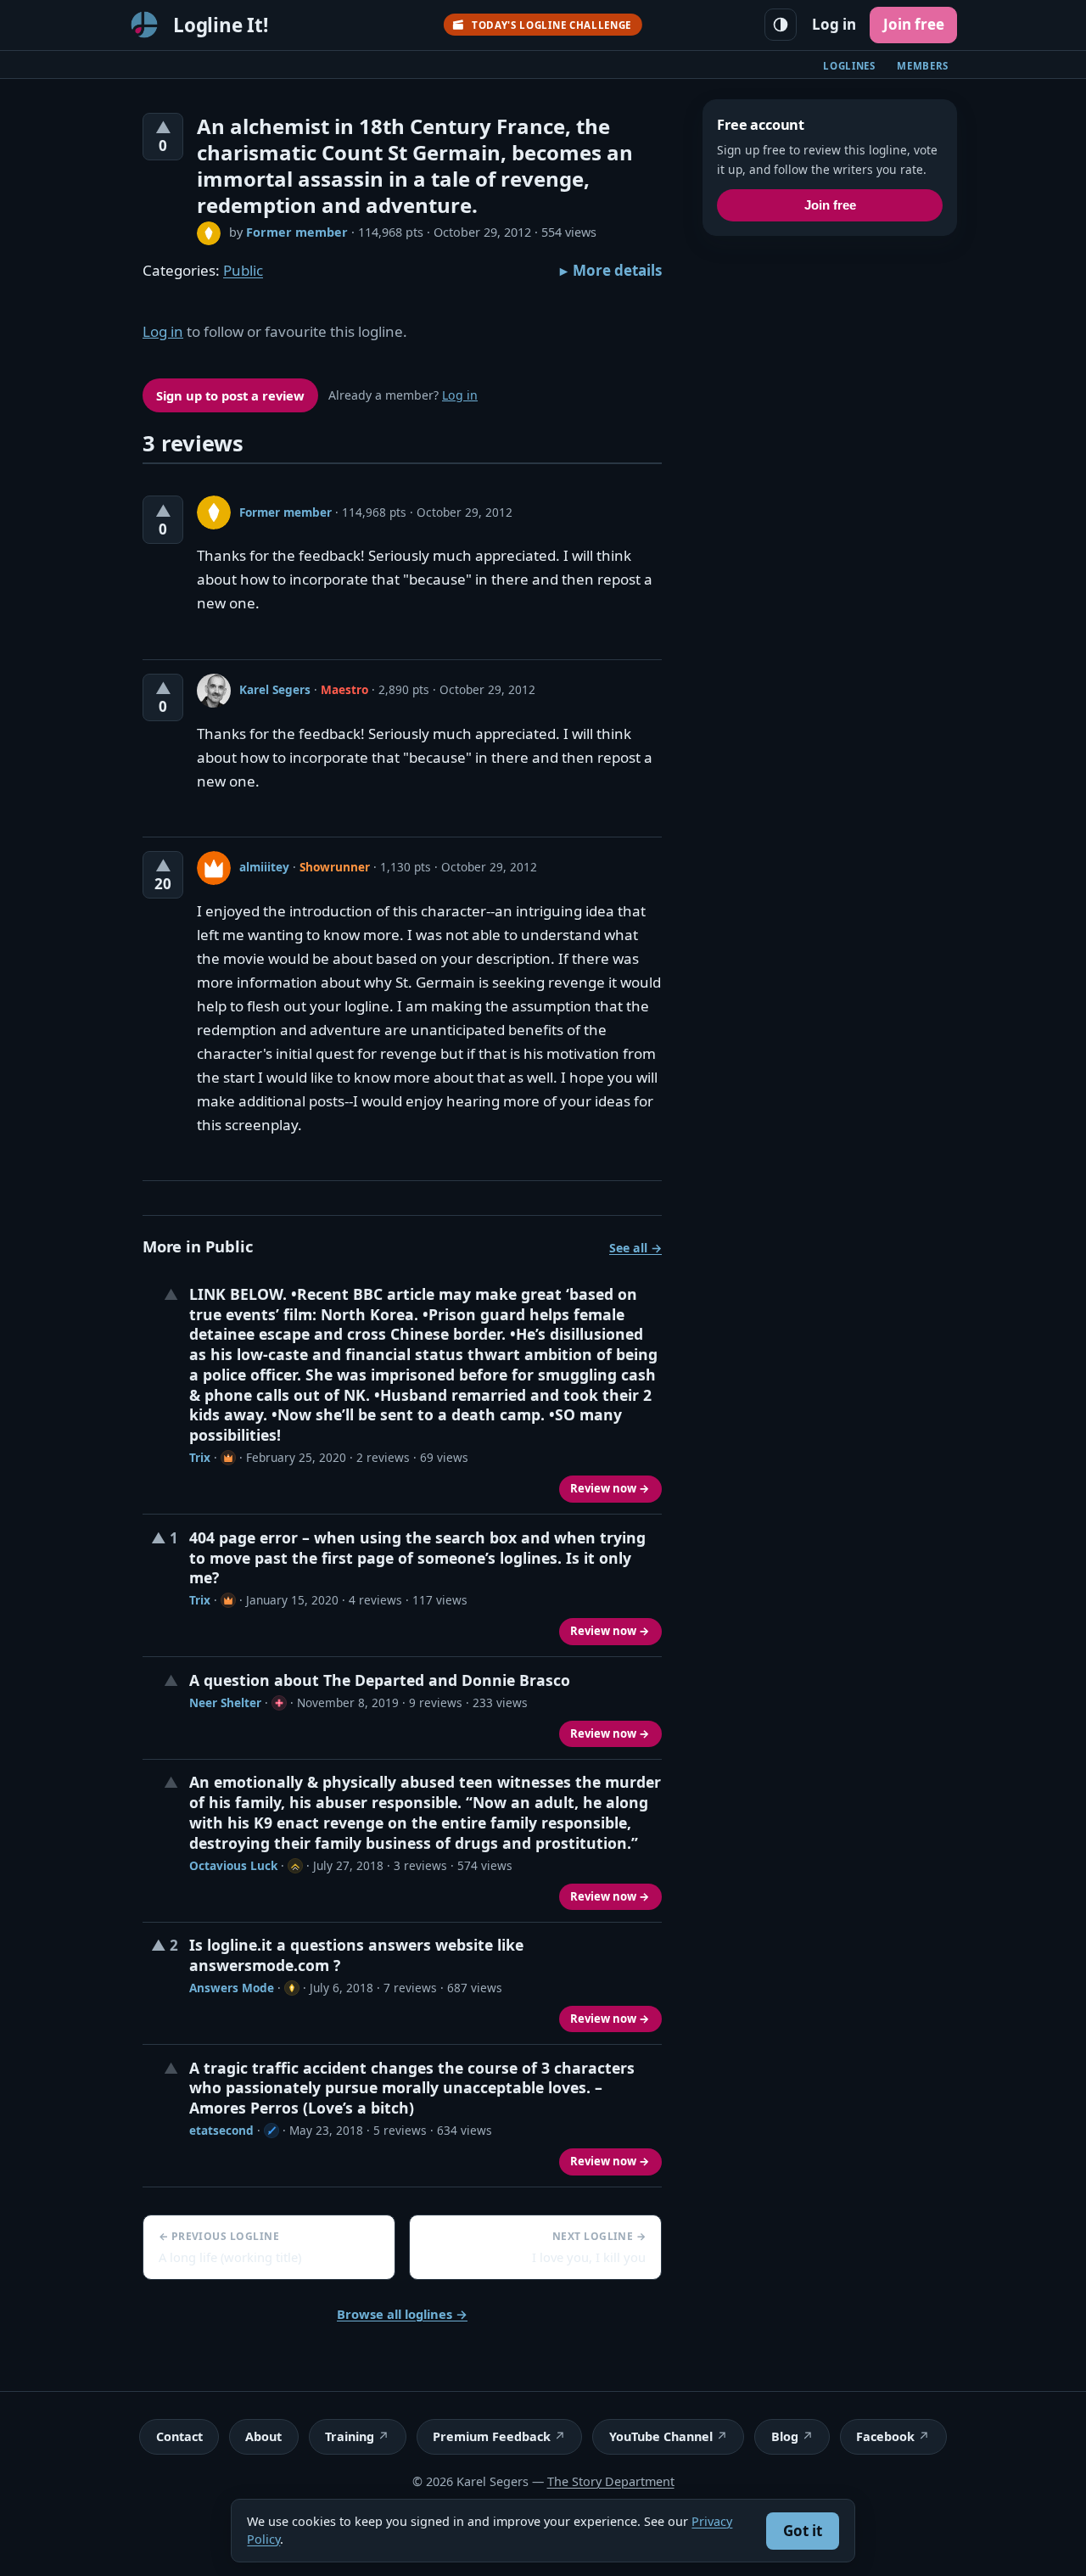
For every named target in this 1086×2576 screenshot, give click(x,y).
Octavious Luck (233, 1865)
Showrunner (335, 867)
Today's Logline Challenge (551, 25)
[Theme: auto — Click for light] (781, 25)
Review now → (610, 1488)
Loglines (849, 66)
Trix (200, 1457)
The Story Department (611, 2481)
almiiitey (264, 867)
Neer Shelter (225, 1702)
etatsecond (221, 2130)
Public (243, 270)
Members (923, 66)
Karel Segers (275, 689)
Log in (834, 24)
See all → (635, 1248)
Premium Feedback (492, 2436)
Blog (785, 2436)
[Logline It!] (144, 25)
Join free (914, 24)
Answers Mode (232, 1988)
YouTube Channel (661, 2436)
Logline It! (221, 25)
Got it (803, 2531)
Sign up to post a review (230, 395)
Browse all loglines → (402, 2314)
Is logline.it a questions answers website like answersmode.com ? (356, 1955)
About (263, 2436)
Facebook (885, 2436)
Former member (297, 232)
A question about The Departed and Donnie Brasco (380, 1680)
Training (350, 2436)
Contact (179, 2436)
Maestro (344, 689)
